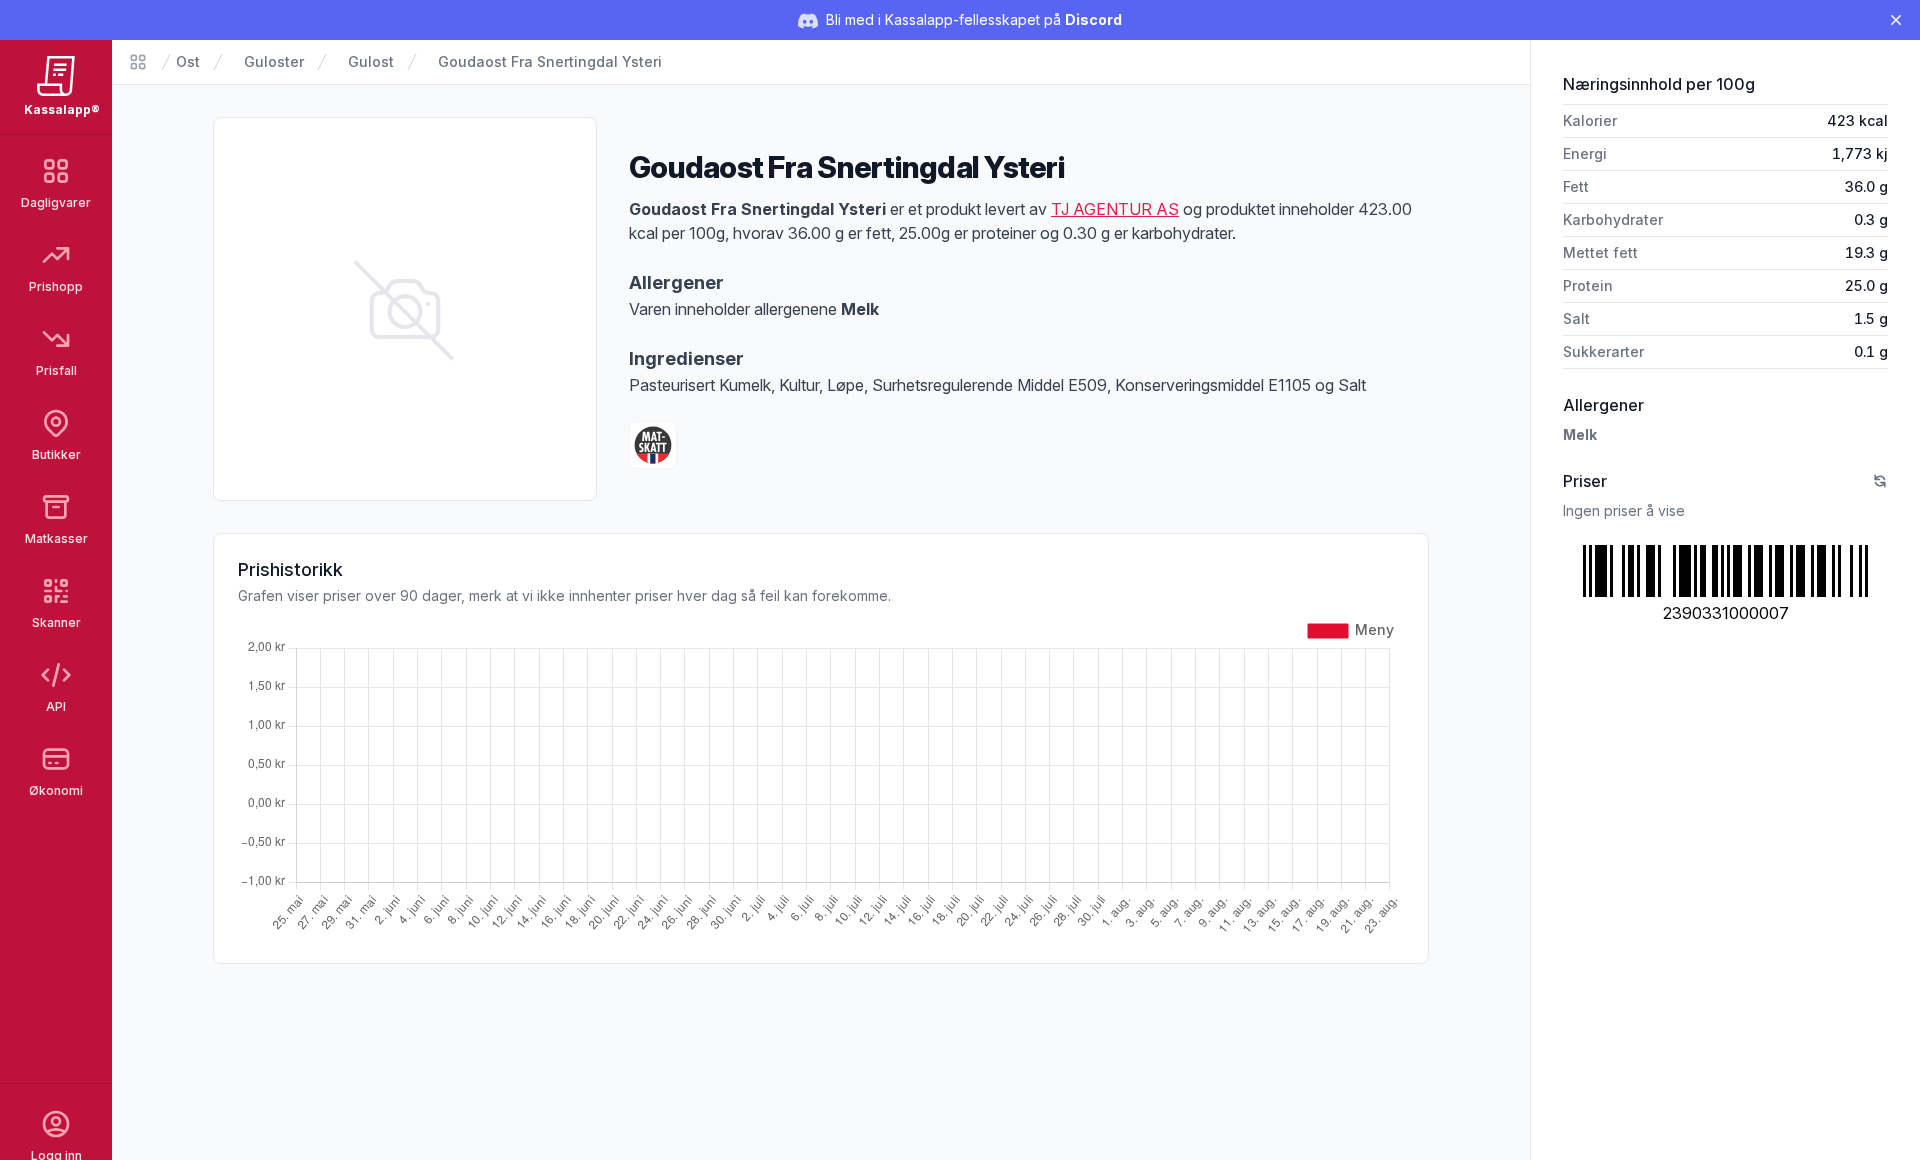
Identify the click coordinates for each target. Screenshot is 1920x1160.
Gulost (371, 61)
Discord (1093, 19)
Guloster (274, 61)
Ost (188, 61)
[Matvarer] (138, 62)
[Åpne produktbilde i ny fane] (405, 309)
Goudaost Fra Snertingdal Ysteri (550, 61)
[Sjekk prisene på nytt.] (1880, 481)
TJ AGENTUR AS (1115, 209)
